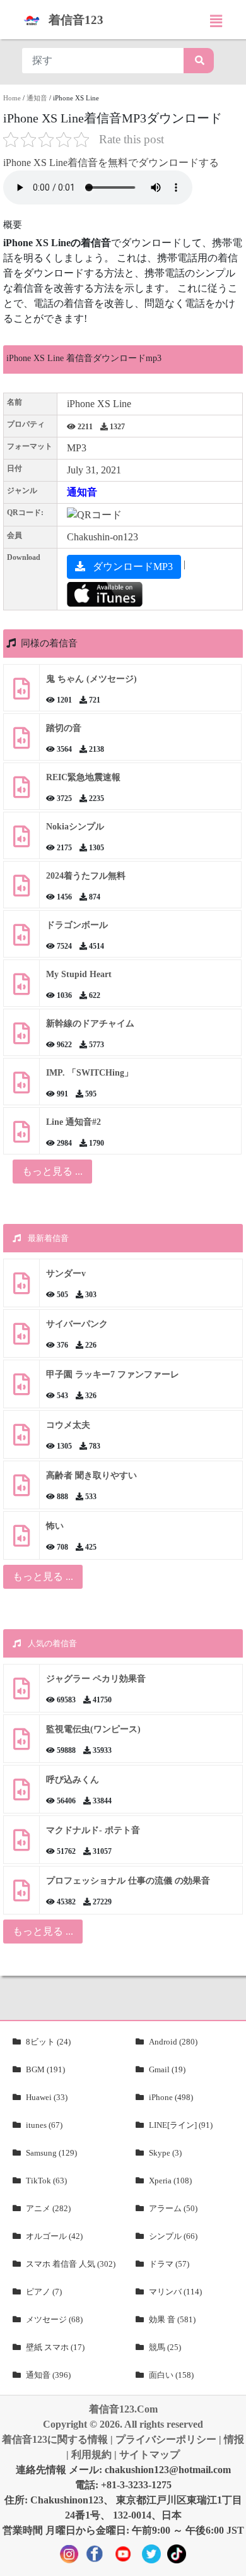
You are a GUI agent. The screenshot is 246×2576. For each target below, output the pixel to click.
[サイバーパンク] (21, 1338)
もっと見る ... (43, 1576)
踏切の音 (64, 728)
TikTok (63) (46, 2181)
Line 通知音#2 (73, 1122)
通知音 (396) (48, 2375)
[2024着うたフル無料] (21, 890)
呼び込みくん (73, 1780)
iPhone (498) (171, 2097)
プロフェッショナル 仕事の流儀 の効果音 (128, 1881)
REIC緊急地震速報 (83, 777)
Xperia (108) (170, 2181)
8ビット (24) (48, 2042)
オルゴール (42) (54, 2236)
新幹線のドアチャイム (90, 1024)
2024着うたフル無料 (86, 876)
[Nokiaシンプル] (21, 841)
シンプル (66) (173, 2236)
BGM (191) (45, 2069)
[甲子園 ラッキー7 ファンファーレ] (21, 1389)
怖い (55, 1526)
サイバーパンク (77, 1324)
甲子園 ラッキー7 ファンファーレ (113, 1374)
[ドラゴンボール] (21, 940)
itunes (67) (44, 2125)
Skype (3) (165, 2153)
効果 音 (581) (172, 2319)
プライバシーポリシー (166, 2439)
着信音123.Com (123, 2409)
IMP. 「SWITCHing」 (90, 1073)
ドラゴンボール (77, 925)
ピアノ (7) (44, 2292)
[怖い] (21, 1540)
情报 (234, 2439)
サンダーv (66, 1273)
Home (12, 98)
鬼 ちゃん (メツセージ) (91, 679)
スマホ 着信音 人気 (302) (71, 2264)
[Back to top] (229, 2560)
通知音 (37, 98)
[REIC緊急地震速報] (21, 792)
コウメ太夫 (68, 1425)
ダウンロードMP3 (132, 567)
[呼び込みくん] (21, 1794)
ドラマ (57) (169, 2264)
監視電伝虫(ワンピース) (93, 1729)
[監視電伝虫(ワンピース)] (21, 1744)
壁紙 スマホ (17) (55, 2347)
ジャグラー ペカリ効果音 (96, 1679)
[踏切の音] (21, 743)
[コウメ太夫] (21, 1439)
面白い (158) (171, 2375)
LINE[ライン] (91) (181, 2125)
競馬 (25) (165, 2347)
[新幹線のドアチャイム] (21, 1038)
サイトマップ (149, 2454)
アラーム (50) (173, 2208)
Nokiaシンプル (75, 827)
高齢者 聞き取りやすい (93, 1475)
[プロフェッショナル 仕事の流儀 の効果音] (21, 1895)
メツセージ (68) (54, 2319)
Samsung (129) (51, 2153)
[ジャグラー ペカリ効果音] (21, 1693)
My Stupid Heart (79, 974)
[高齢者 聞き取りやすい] (21, 1490)
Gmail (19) (167, 2069)
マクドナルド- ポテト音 (93, 1830)
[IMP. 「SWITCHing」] (21, 1087)
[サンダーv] (21, 1288)
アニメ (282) (48, 2208)
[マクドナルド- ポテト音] (21, 1845)
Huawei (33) (47, 2097)
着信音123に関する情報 (55, 2439)
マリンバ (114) (175, 2292)
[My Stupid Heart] (21, 989)
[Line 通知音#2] (21, 1137)
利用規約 (91, 2454)
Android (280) (173, 2042)
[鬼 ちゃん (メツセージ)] (21, 693)
